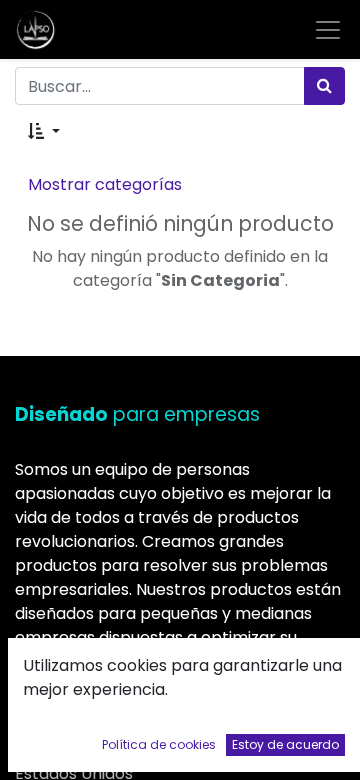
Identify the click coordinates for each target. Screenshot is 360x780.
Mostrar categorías (105, 184)
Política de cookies (159, 744)
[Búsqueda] (324, 86)
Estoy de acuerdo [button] (285, 744)
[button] (44, 132)
